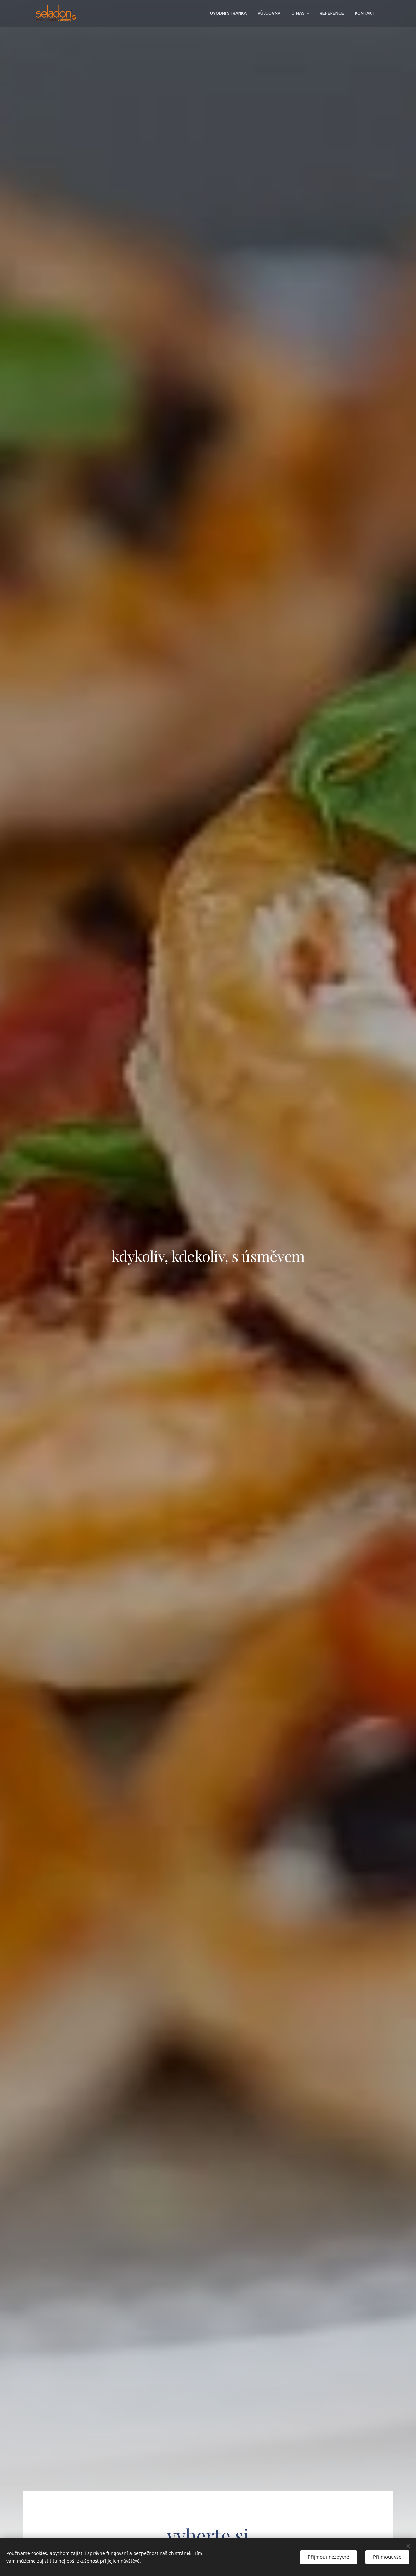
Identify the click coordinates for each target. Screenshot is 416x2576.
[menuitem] (228, 13)
